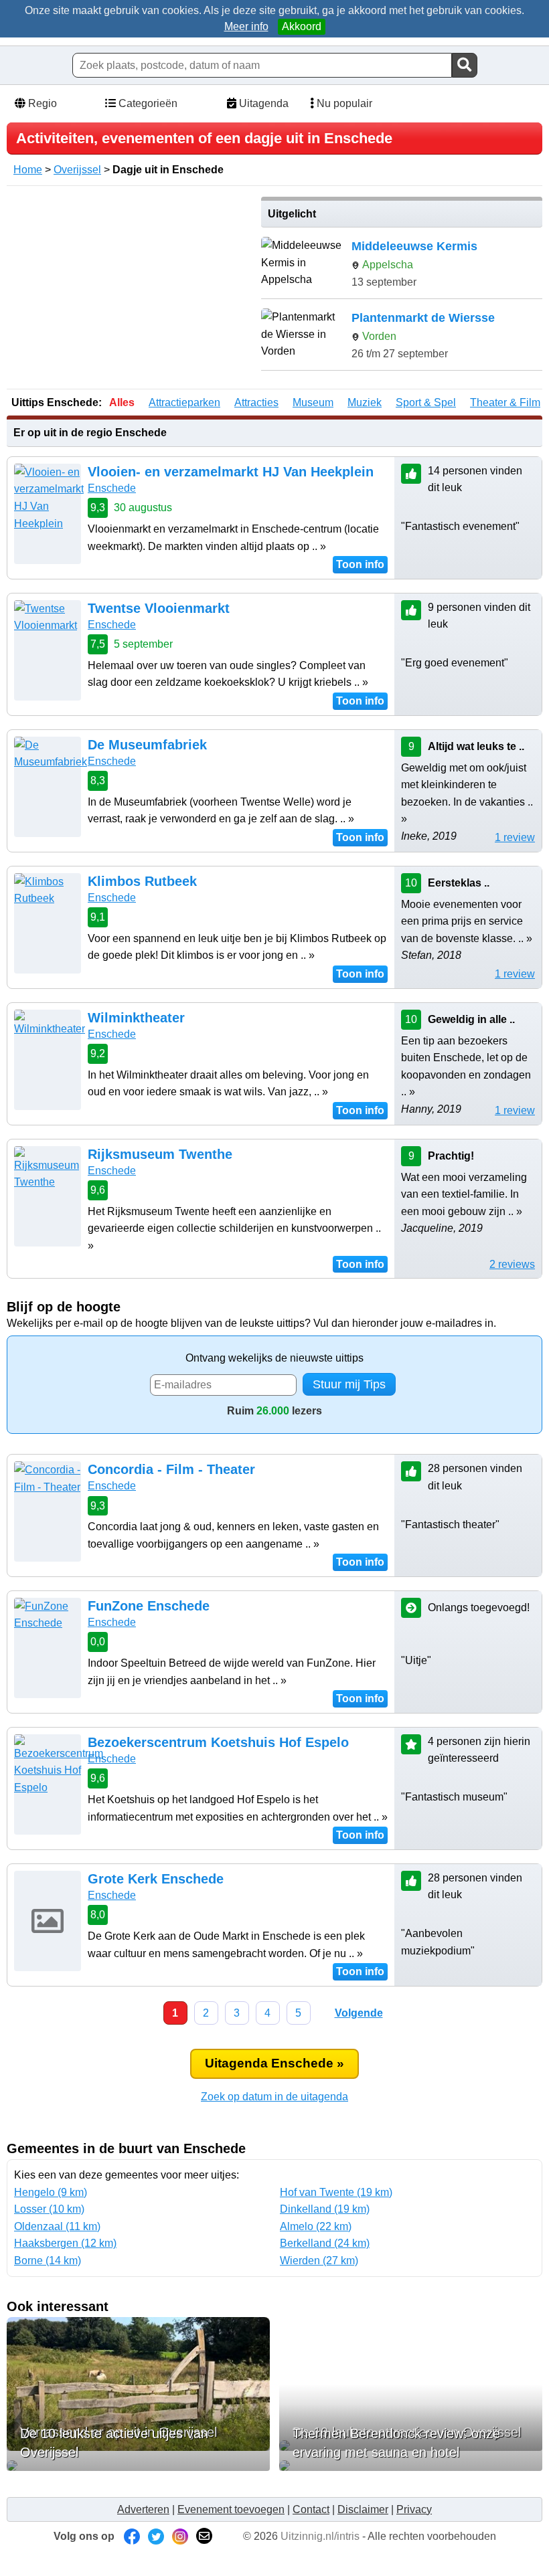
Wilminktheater (136, 1018)
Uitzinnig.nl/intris (320, 2536)
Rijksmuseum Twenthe (160, 1154)
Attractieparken (184, 402)
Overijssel (77, 170)
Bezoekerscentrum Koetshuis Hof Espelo (218, 1742)
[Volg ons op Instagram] (180, 2536)
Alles (122, 402)
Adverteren (143, 2509)
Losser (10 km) (49, 2209)
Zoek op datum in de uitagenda (274, 2097)
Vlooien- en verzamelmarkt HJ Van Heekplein (231, 472)
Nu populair (343, 103)
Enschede (112, 488)
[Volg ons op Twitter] (156, 2536)
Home (28, 170)
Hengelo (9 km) (51, 2192)
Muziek (365, 402)
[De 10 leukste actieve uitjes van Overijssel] (138, 2466)
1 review (515, 837)
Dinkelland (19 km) (325, 2209)
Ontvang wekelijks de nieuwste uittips (274, 1358)
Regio (41, 103)
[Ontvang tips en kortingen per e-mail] (204, 2536)
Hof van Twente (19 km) (336, 2192)
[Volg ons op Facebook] (132, 2536)
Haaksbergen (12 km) (65, 2243)
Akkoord (302, 26)
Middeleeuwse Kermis (414, 246)
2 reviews (512, 1264)
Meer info (246, 26)
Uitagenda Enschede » (274, 2063)
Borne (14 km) (48, 2261)
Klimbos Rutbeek (142, 881)
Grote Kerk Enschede (156, 1879)
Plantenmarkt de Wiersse (423, 318)
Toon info (360, 564)
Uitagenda (262, 103)
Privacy (414, 2509)
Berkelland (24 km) (325, 2243)
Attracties (256, 402)
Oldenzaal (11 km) (57, 2226)
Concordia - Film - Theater (171, 1469)
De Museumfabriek (147, 745)
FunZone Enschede (149, 1606)
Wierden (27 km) (319, 2261)
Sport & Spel (426, 402)
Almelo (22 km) (316, 2226)
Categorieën (147, 103)
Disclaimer (363, 2509)
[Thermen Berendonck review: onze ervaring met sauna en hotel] (411, 2466)
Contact (311, 2509)
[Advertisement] (129, 290)
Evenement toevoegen (231, 2509)
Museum (313, 402)
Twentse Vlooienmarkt (159, 608)
